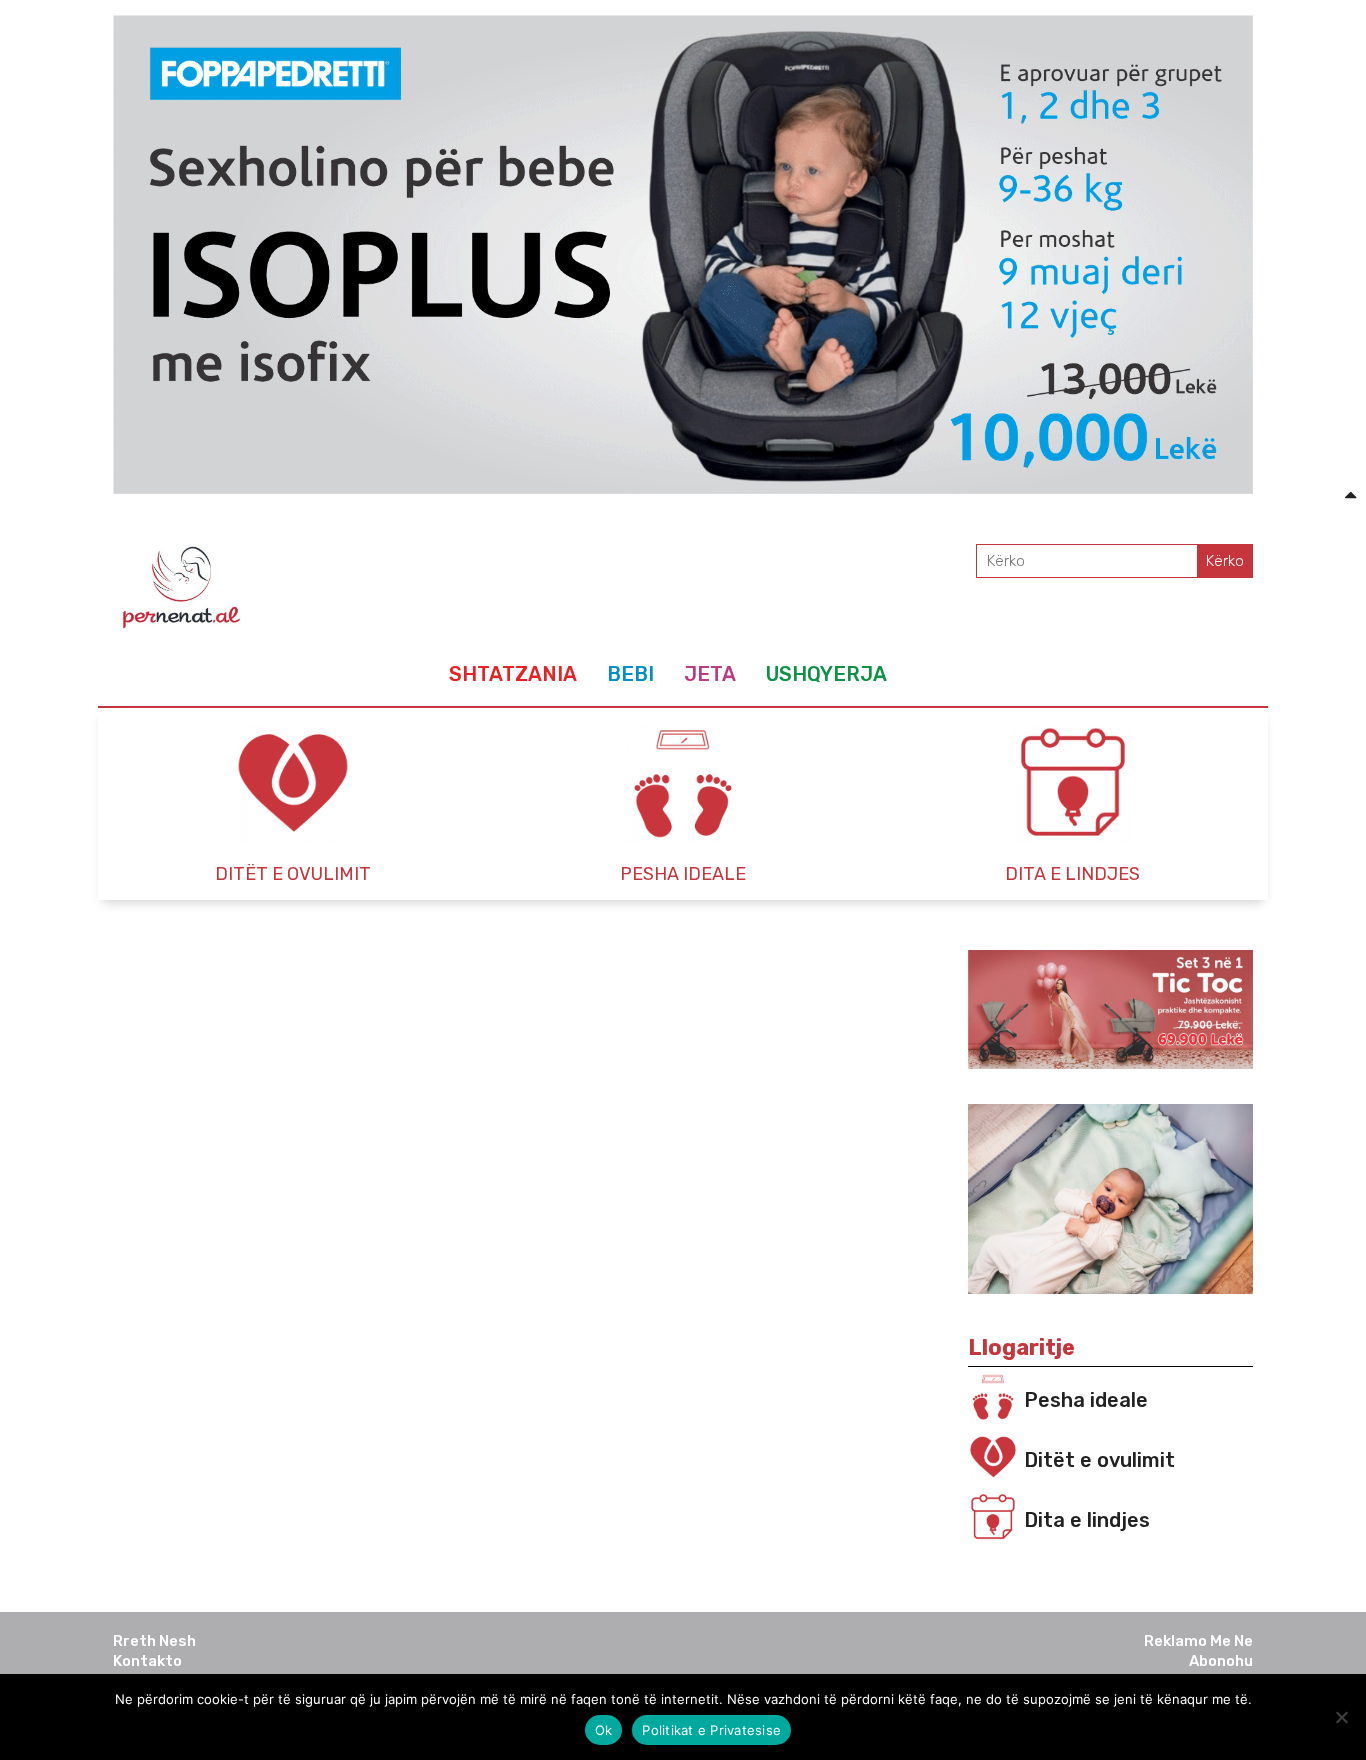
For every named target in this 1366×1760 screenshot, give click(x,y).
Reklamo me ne (1198, 1641)
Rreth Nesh (154, 1641)
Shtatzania (513, 674)
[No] (1341, 1717)
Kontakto (147, 1661)
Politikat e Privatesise (711, 1730)
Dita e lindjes (1087, 1520)
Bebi (630, 674)
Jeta (710, 674)
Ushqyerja (826, 674)
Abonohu (1221, 1661)
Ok (604, 1730)
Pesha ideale (1086, 1400)
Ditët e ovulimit (1099, 1460)
